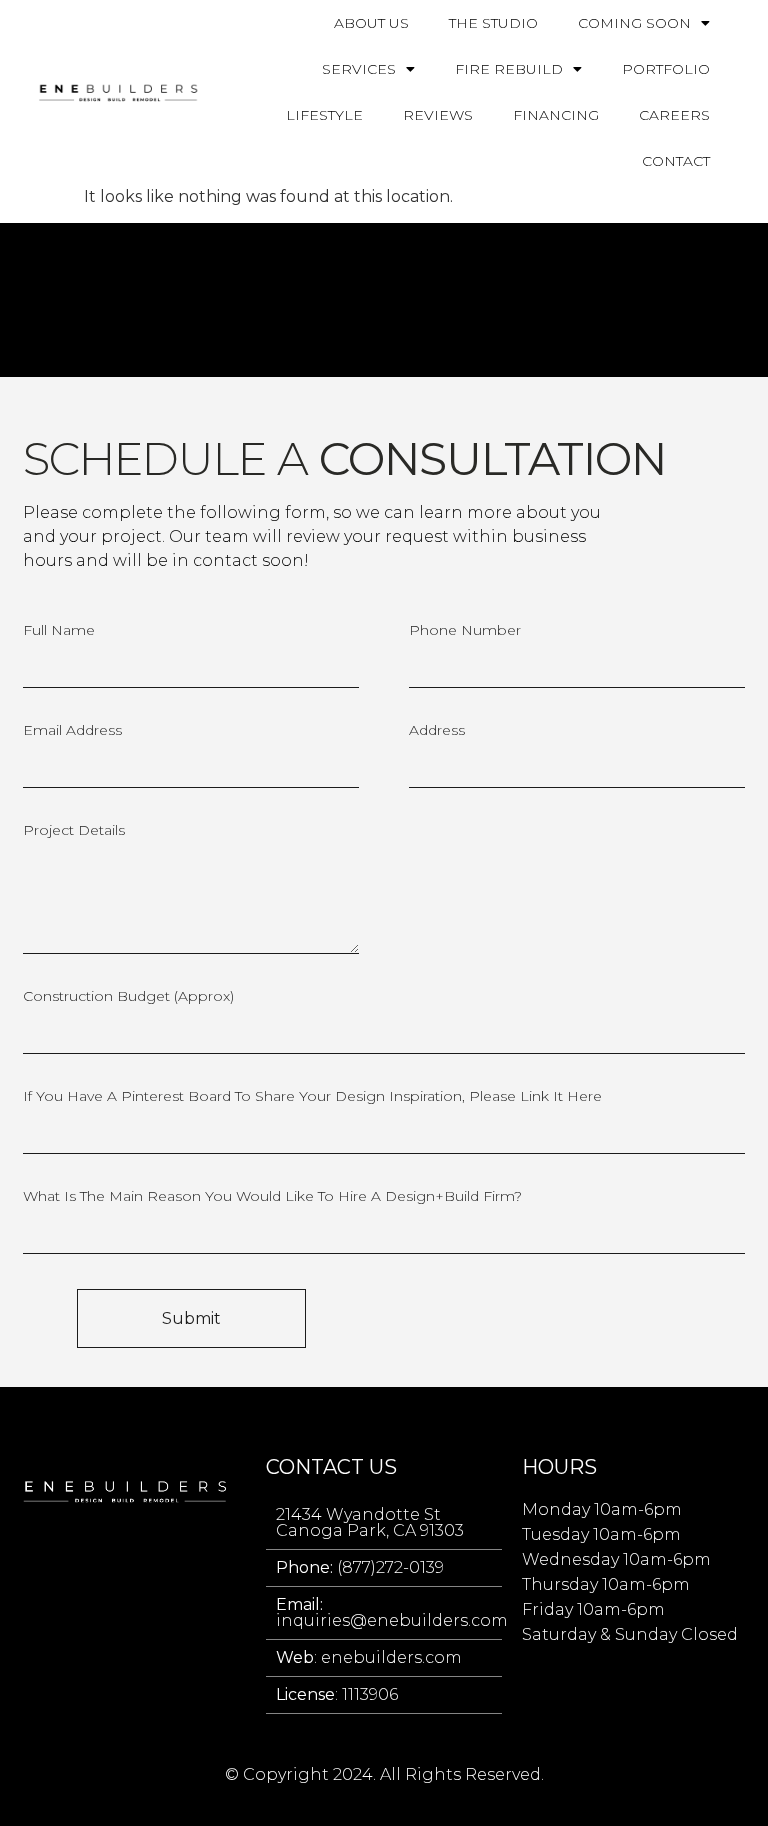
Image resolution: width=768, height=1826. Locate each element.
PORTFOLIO (666, 69)
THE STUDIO (493, 23)
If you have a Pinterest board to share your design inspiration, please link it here (312, 1097)
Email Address (72, 731)
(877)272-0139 (360, 1567)
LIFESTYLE (324, 115)
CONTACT (676, 161)
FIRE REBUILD (509, 69)
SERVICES (359, 69)
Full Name (59, 631)
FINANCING (556, 115)
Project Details (74, 831)
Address (437, 731)
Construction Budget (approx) (128, 997)
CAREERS (674, 115)
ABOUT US (371, 23)
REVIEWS (438, 115)
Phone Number (465, 631)
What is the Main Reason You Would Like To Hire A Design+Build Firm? (272, 1197)
